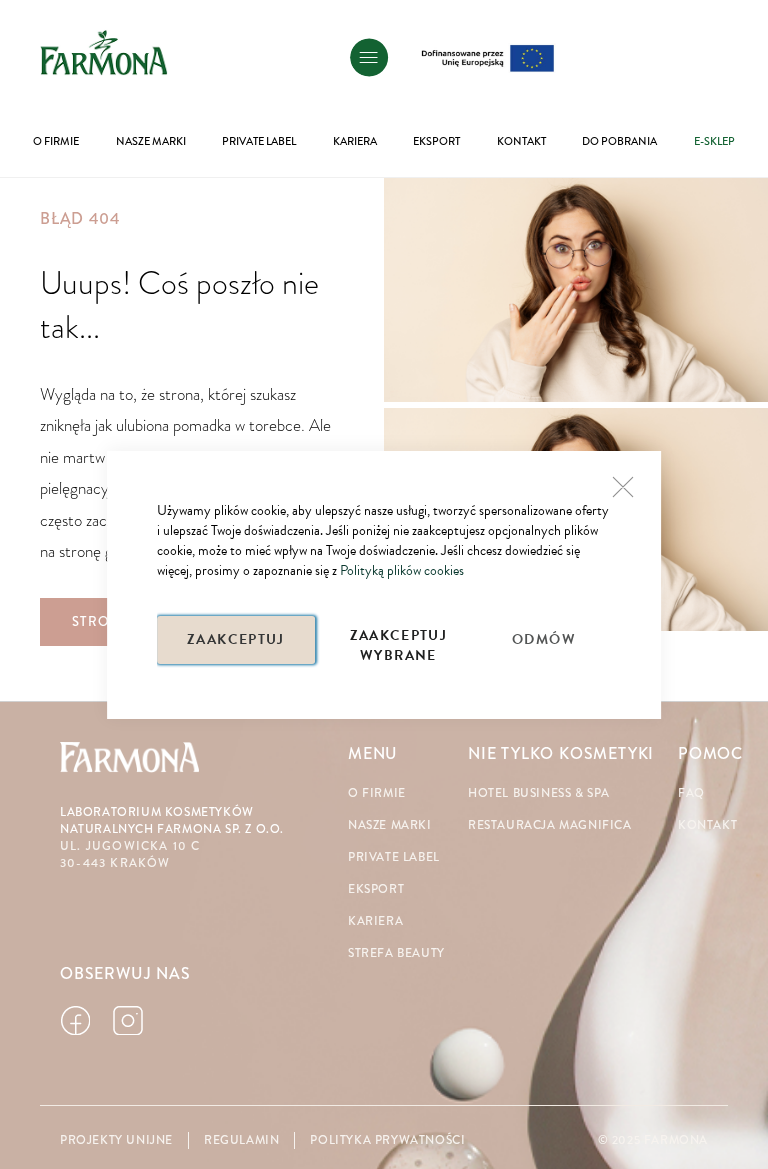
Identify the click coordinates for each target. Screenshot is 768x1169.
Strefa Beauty (396, 953)
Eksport (376, 889)
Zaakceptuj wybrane (399, 644)
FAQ (691, 793)
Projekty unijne (116, 1140)
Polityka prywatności (387, 1140)
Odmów (544, 639)
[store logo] (104, 52)
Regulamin (241, 1140)
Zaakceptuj (236, 639)
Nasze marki (390, 825)
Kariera (375, 921)
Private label (394, 857)
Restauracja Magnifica (550, 825)
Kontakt (707, 825)
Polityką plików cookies (402, 570)
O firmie (377, 793)
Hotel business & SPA (539, 793)
